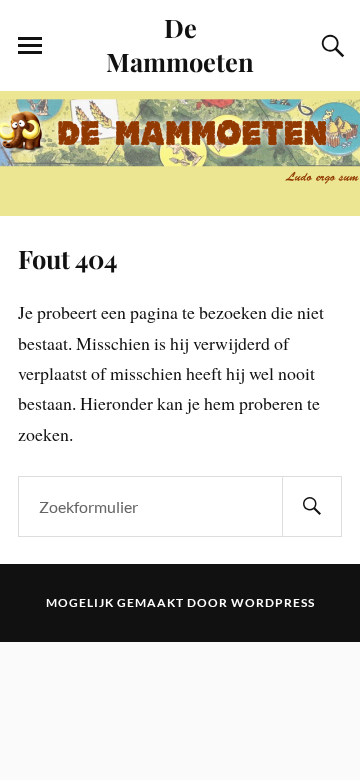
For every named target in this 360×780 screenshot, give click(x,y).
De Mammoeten (180, 44)
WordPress (273, 602)
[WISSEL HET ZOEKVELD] (330, 46)
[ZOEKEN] (312, 506)
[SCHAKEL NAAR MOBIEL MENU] (30, 46)
